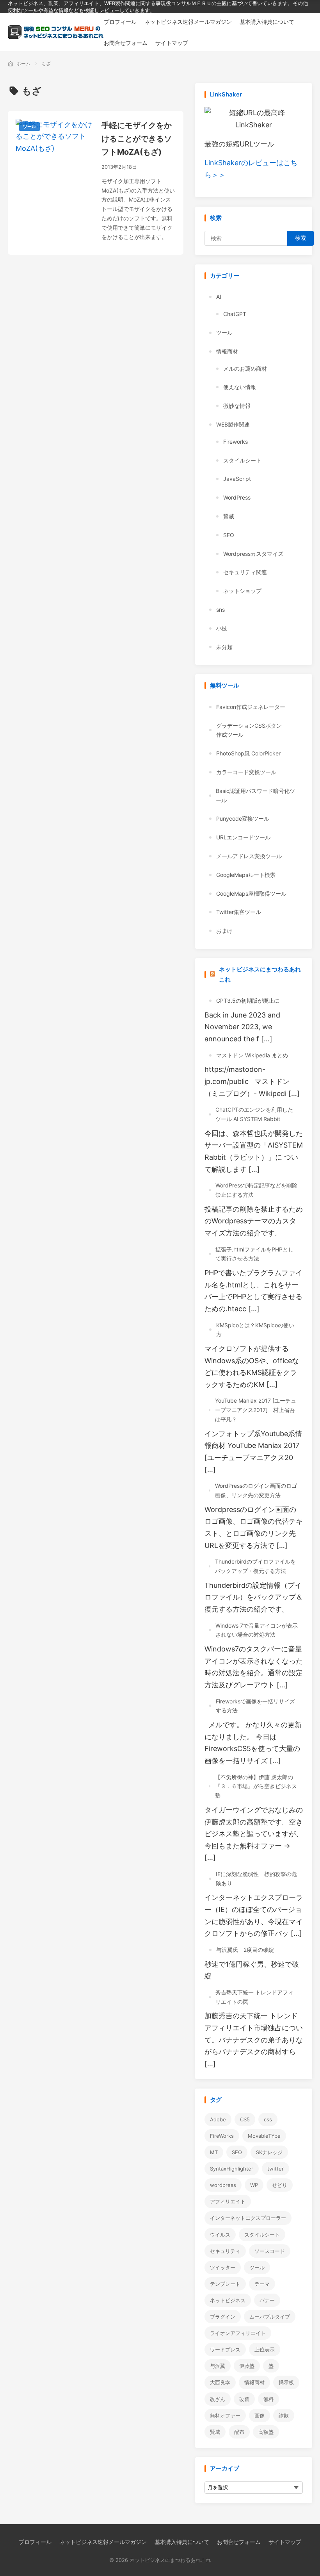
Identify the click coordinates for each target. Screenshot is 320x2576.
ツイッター (223, 2267)
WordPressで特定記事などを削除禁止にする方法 (256, 1190)
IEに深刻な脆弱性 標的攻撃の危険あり (256, 1879)
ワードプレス (225, 2349)
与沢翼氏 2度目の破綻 (245, 1950)
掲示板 (286, 2382)
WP (254, 2185)
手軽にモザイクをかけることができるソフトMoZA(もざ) (137, 139)
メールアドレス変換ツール (249, 856)
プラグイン (223, 2317)
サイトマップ (285, 2542)
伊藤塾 (247, 2366)
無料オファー (225, 2415)
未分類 (224, 647)
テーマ (262, 2284)
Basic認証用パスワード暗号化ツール (255, 795)
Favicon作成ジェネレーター (251, 707)
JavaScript (237, 479)
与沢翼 (218, 2366)
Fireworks (236, 442)
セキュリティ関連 (245, 572)
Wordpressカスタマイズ (253, 554)
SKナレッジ (269, 2152)
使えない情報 (240, 387)
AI (219, 297)
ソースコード (270, 2251)
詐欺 (284, 2415)
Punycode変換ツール (243, 819)
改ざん (218, 2399)
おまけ (224, 931)
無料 (268, 2399)
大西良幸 (220, 2382)
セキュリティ (225, 2251)
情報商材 (227, 351)
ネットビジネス (228, 2300)
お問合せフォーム (239, 2542)
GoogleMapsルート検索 (246, 875)
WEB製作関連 (233, 424)
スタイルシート (242, 460)
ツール (29, 127)
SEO (229, 535)
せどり (280, 2185)
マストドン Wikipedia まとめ (252, 1055)
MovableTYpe (264, 2136)
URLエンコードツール (243, 837)
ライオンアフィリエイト (238, 2333)
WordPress (237, 497)
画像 (260, 2415)
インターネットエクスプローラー (248, 2218)
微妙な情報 (237, 406)
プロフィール (35, 2542)
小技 (222, 628)
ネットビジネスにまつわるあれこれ (260, 974)
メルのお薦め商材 (245, 369)
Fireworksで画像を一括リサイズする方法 (255, 1706)
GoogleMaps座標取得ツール (251, 893)
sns (220, 610)
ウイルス (220, 2235)
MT (214, 2152)
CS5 (245, 2119)
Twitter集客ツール (239, 912)
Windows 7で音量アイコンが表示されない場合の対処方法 (257, 1630)
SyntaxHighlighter (232, 2169)
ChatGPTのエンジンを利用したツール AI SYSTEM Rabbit (254, 1114)
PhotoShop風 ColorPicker (248, 753)
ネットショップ (242, 591)
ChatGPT (235, 314)
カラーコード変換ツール (246, 772)
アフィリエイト (228, 2201)
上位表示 (265, 2349)
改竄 (244, 2399)
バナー (267, 2300)
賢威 (229, 516)
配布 (239, 2432)
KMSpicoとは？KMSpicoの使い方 (255, 1330)
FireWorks (222, 2136)
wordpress (223, 2185)
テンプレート (225, 2284)
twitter (276, 2169)
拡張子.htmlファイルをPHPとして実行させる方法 (254, 1254)
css (268, 2119)
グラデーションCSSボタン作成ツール (249, 730)
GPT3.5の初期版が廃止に (248, 1001)
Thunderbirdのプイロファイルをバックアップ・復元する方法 (255, 1566)
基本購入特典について (182, 2542)
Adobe (218, 2119)
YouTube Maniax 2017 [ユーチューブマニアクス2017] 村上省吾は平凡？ (256, 1410)
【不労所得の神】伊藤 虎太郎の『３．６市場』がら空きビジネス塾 (256, 1786)
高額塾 (266, 2432)
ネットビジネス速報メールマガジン (103, 2542)
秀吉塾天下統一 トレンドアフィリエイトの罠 (254, 1997)
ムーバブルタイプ (270, 2317)
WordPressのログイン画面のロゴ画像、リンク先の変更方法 (256, 1490)
